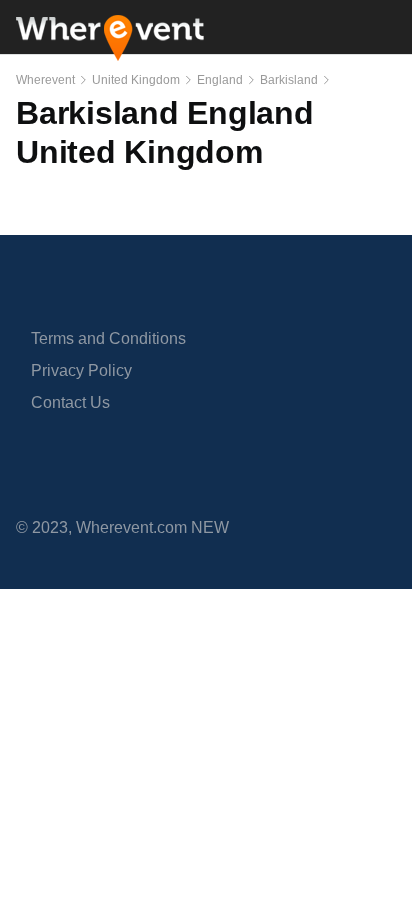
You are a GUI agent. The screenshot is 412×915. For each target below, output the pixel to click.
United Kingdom (136, 80)
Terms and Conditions (108, 338)
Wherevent (45, 80)
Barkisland (289, 80)
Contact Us (70, 402)
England (220, 80)
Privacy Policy (81, 370)
